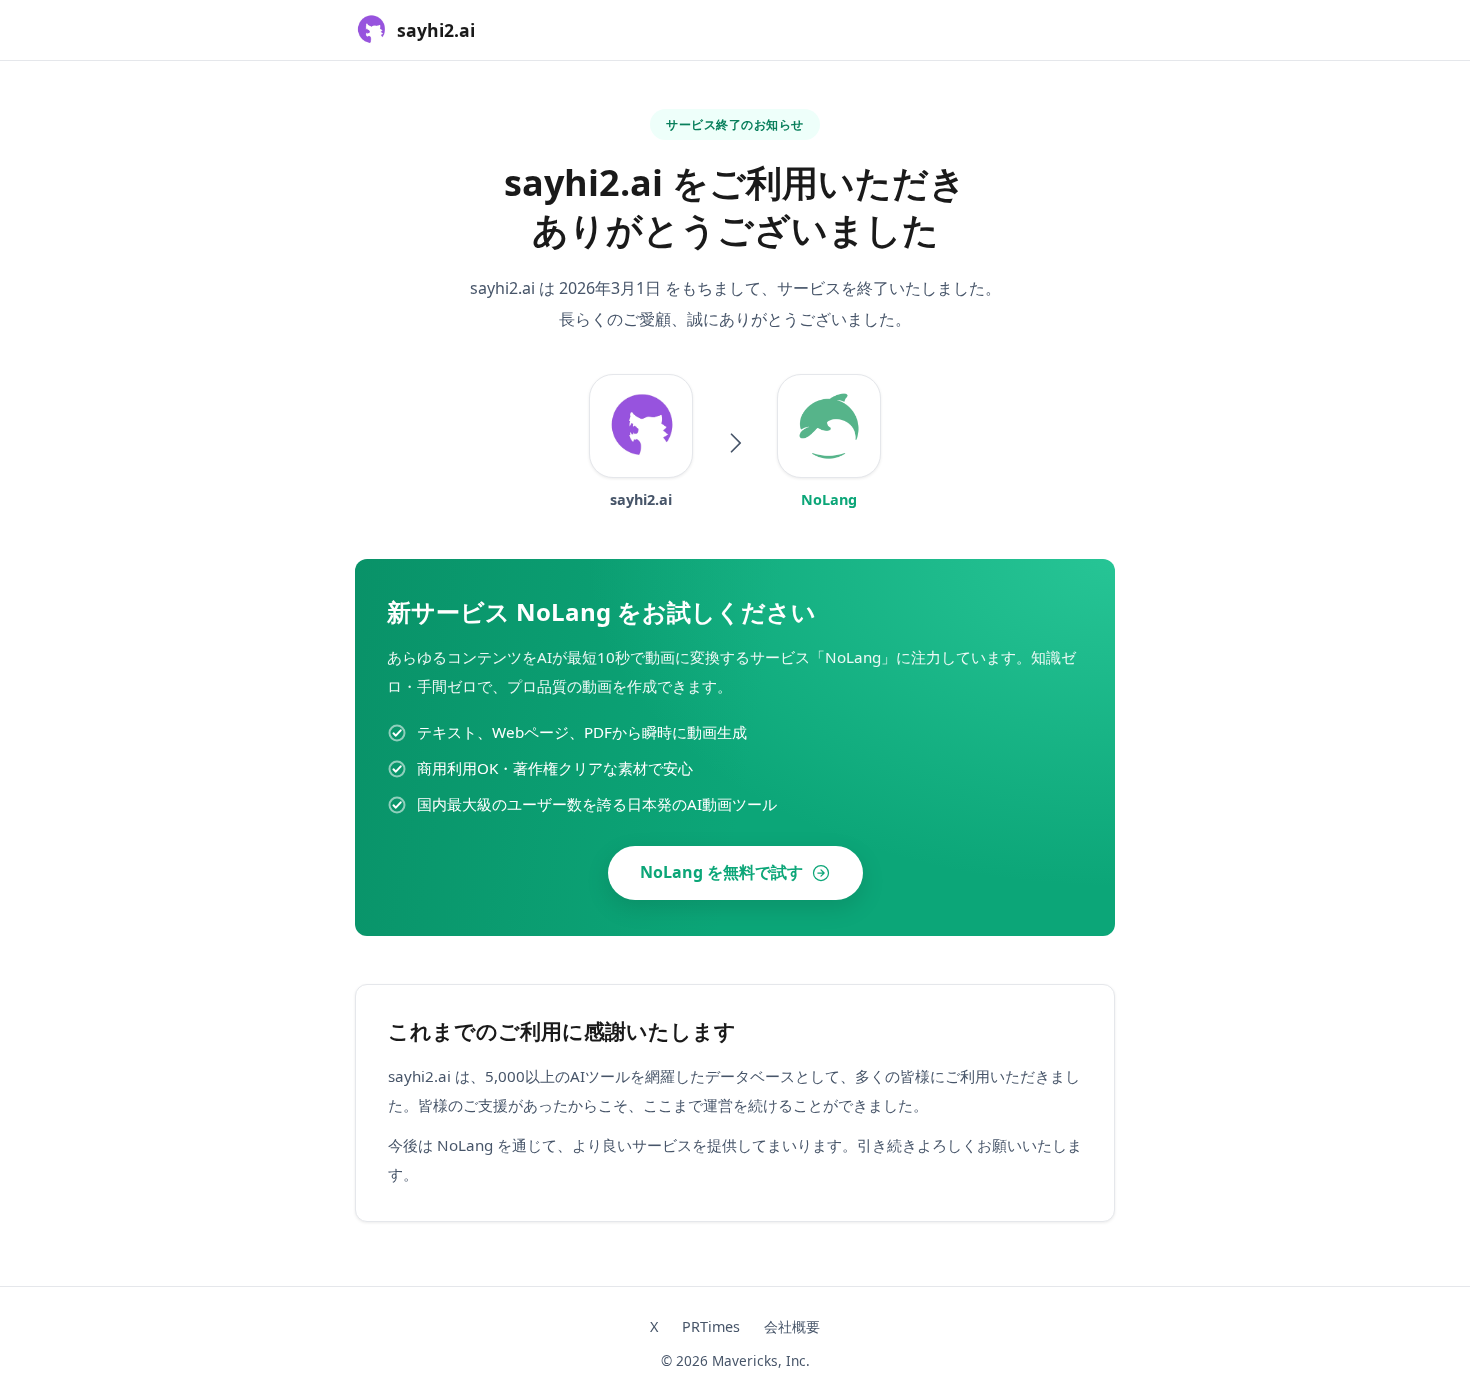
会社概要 (792, 1326)
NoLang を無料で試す (721, 872)
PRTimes (711, 1326)
